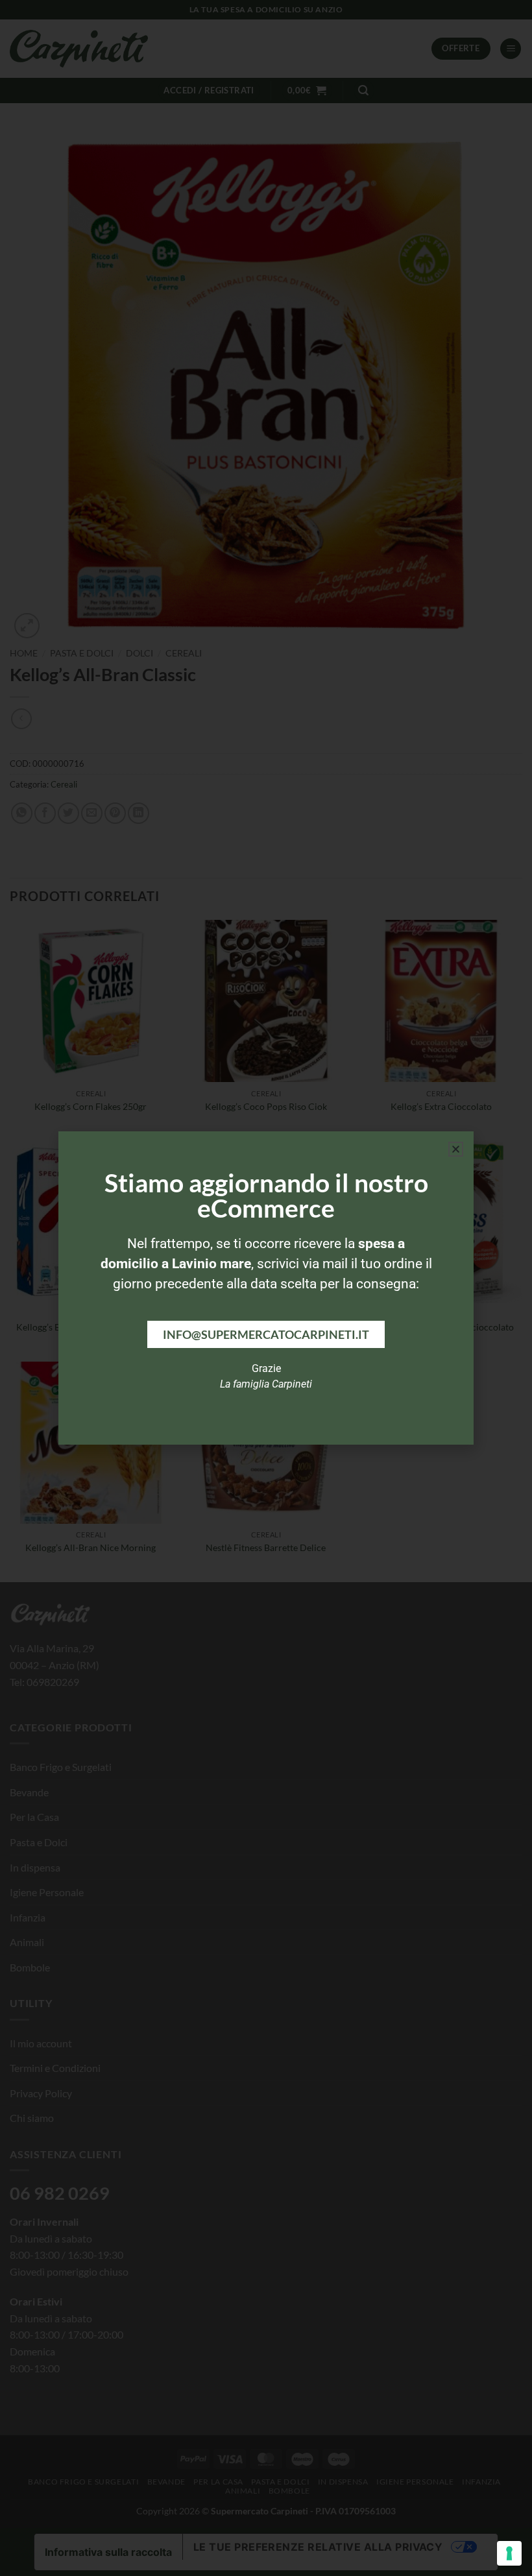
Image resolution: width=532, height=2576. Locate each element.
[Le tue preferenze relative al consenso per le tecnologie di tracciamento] (509, 2553)
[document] (266, 1288)
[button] (456, 1149)
